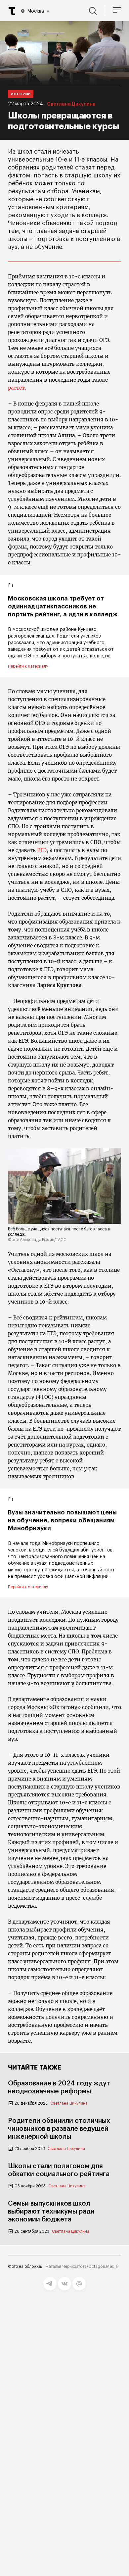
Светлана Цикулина (71, 104)
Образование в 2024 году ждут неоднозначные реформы (59, 2087)
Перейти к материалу (28, 666)
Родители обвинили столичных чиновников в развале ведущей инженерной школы (59, 2129)
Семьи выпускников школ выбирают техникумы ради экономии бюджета (51, 2212)
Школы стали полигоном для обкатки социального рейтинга (59, 2170)
